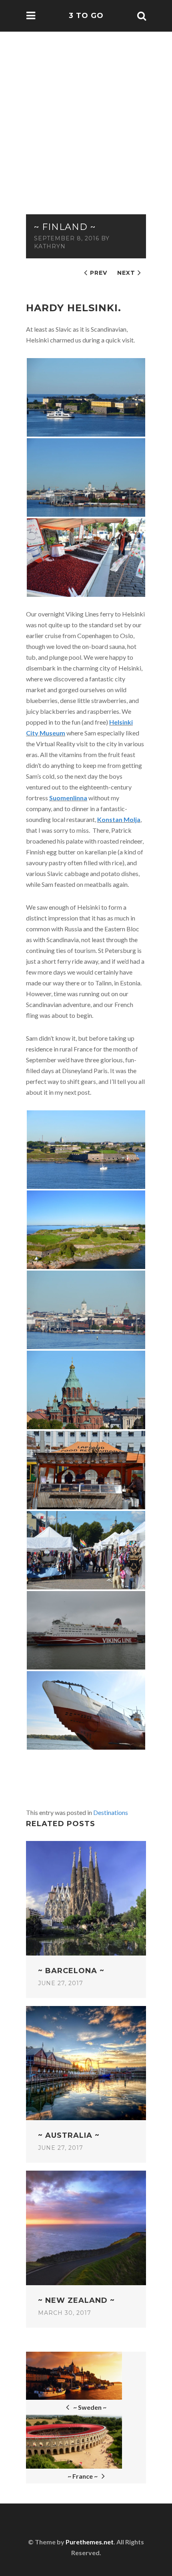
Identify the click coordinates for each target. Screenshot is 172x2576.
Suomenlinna (68, 798)
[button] (156, 181)
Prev (99, 273)
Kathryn (50, 246)
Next (126, 273)
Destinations (111, 1812)
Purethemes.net (90, 2542)
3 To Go (86, 16)
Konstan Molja (119, 819)
